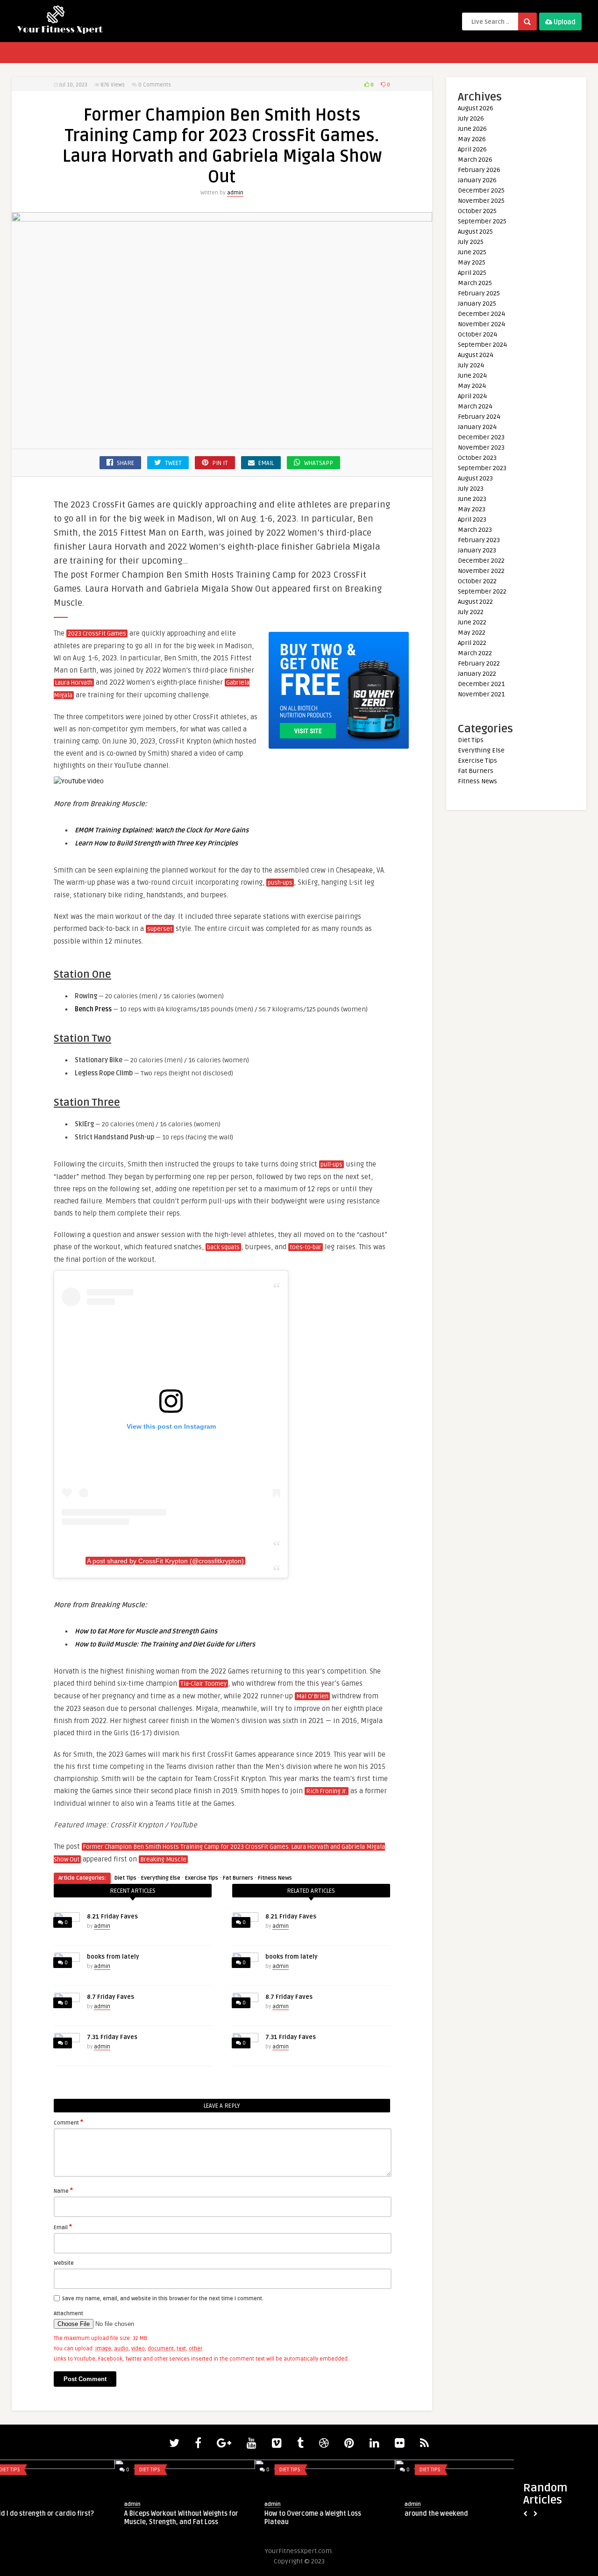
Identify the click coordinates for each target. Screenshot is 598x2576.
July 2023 (471, 489)
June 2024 (472, 376)
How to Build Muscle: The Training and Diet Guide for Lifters (165, 1644)
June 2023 (472, 499)
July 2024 (471, 365)
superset (160, 929)
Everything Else (161, 1878)
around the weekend (41, 2514)
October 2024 (477, 334)
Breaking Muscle (163, 1860)
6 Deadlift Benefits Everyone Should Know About (204, 2518)
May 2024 (472, 386)
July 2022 (471, 612)
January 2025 (477, 304)
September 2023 (482, 468)
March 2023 (475, 530)
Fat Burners (238, 1878)
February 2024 (479, 417)
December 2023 (481, 437)
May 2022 (472, 633)
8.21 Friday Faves (112, 1917)
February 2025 (479, 293)
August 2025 (475, 232)
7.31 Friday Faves (112, 2037)
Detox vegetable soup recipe (473, 2514)
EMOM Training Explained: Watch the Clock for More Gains (162, 830)
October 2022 (477, 581)
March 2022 (475, 653)
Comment (68, 2122)
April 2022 (472, 643)
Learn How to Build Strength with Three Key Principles (156, 843)
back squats (223, 1247)
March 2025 (475, 283)
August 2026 (476, 108)
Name (63, 2190)
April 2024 (472, 396)
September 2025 (482, 221)
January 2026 (477, 180)
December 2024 (481, 314)
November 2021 (481, 694)
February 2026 (479, 170)
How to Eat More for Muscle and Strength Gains (146, 1631)
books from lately (113, 1957)
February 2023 (479, 540)
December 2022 (481, 561)
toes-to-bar (306, 1247)
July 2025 (471, 242)
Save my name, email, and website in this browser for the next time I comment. (163, 2299)
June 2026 (472, 129)
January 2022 (477, 674)
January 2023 (477, 550)
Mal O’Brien (312, 1696)
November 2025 (481, 201)
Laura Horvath (74, 683)
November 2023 (481, 447)
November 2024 (481, 324)
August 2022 (475, 602)
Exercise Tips (202, 1878)
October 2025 (477, 211)
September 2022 (482, 591)
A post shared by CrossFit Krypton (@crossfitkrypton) (165, 1561)
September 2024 (482, 345)
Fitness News (275, 1878)
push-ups (280, 883)
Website (64, 2263)
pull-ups (331, 1165)
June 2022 (472, 622)
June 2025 (472, 252)
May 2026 (472, 139)
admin (235, 193)
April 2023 (472, 519)
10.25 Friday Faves (318, 2514)
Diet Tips (125, 1878)
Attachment (68, 2314)
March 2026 (475, 160)
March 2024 (475, 406)
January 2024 (477, 427)
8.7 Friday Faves (110, 1997)
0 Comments (155, 85)
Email (63, 2227)
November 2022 (481, 571)
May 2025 (472, 262)
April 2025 (472, 273)
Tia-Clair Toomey (203, 1684)
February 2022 (479, 663)
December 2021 (481, 684)
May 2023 (472, 509)
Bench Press (93, 1009)
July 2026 (471, 118)
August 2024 (476, 355)
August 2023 (475, 478)
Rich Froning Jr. (327, 1791)
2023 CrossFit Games (97, 634)
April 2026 (472, 149)
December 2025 (481, 190)
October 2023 (477, 458)
